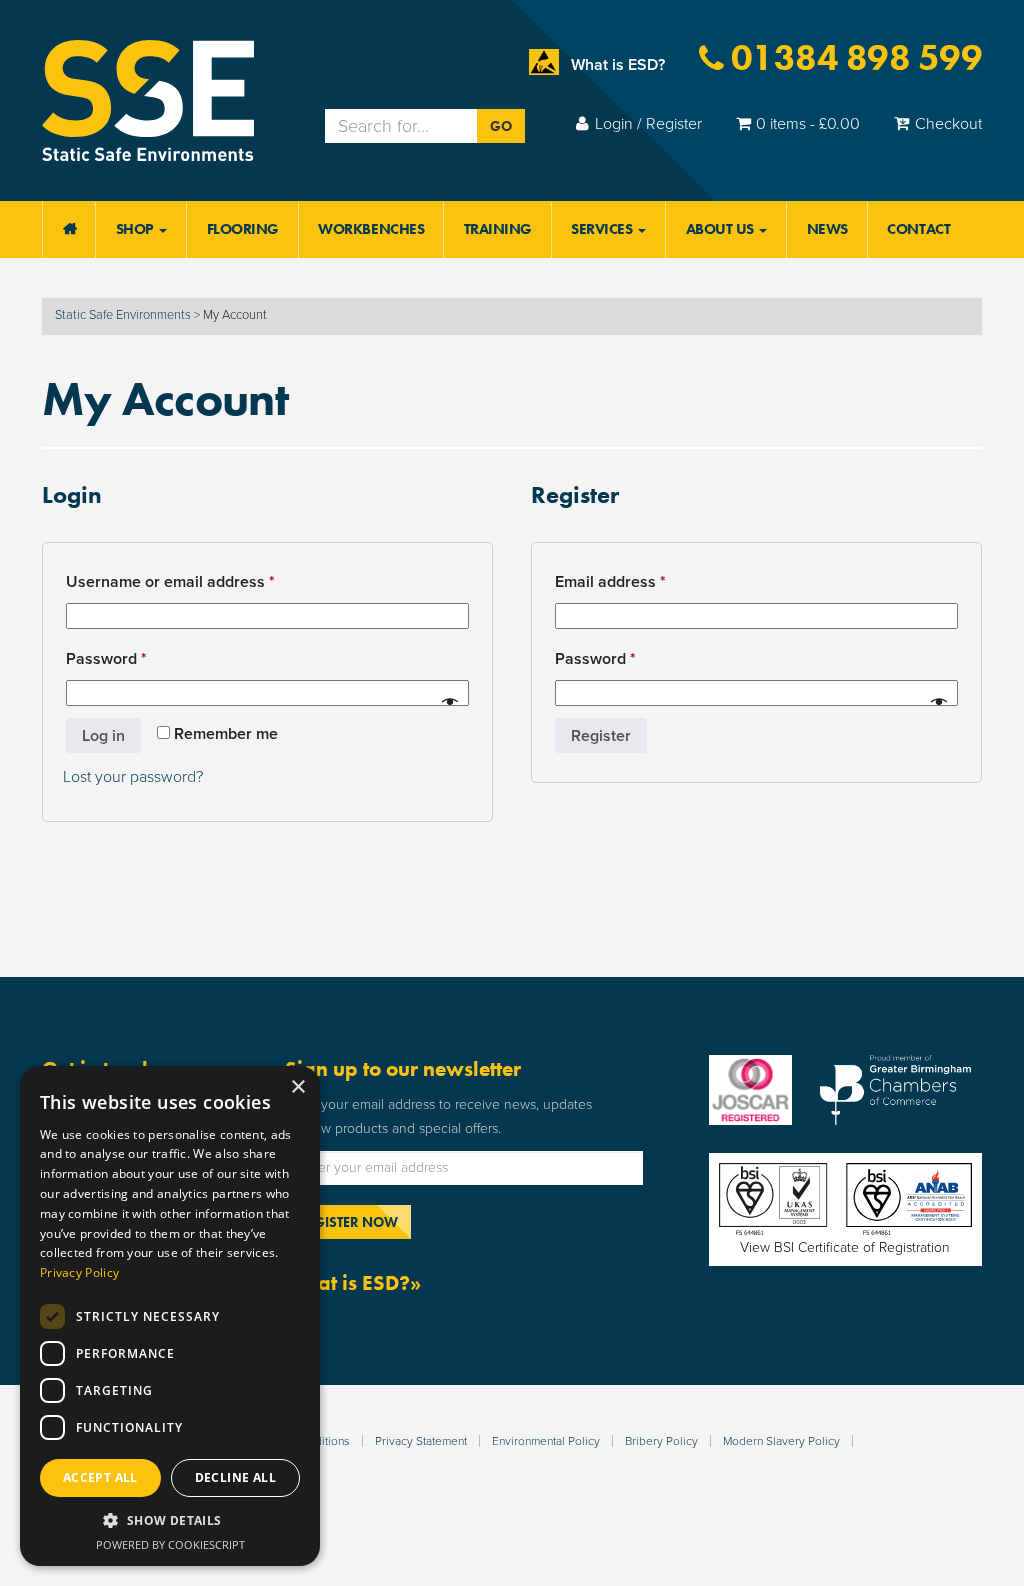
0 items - (808, 124)
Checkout (948, 124)
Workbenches (371, 229)
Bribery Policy (661, 1441)
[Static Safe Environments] (148, 99)
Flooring (243, 229)
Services (603, 229)
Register (601, 736)
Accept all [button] (100, 1477)
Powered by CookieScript (170, 1544)
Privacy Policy (79, 1272)
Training (498, 229)
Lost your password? (133, 777)
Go (501, 126)
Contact (918, 229)
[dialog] (170, 1316)
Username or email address (202, 581)
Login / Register (648, 124)
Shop (137, 229)
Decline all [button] (235, 1477)
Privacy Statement (421, 1441)
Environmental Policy (546, 1441)
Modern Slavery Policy (781, 1441)
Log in (103, 736)
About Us (722, 229)
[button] (170, 1521)
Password (138, 658)
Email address (642, 581)
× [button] (297, 1087)
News (827, 229)
